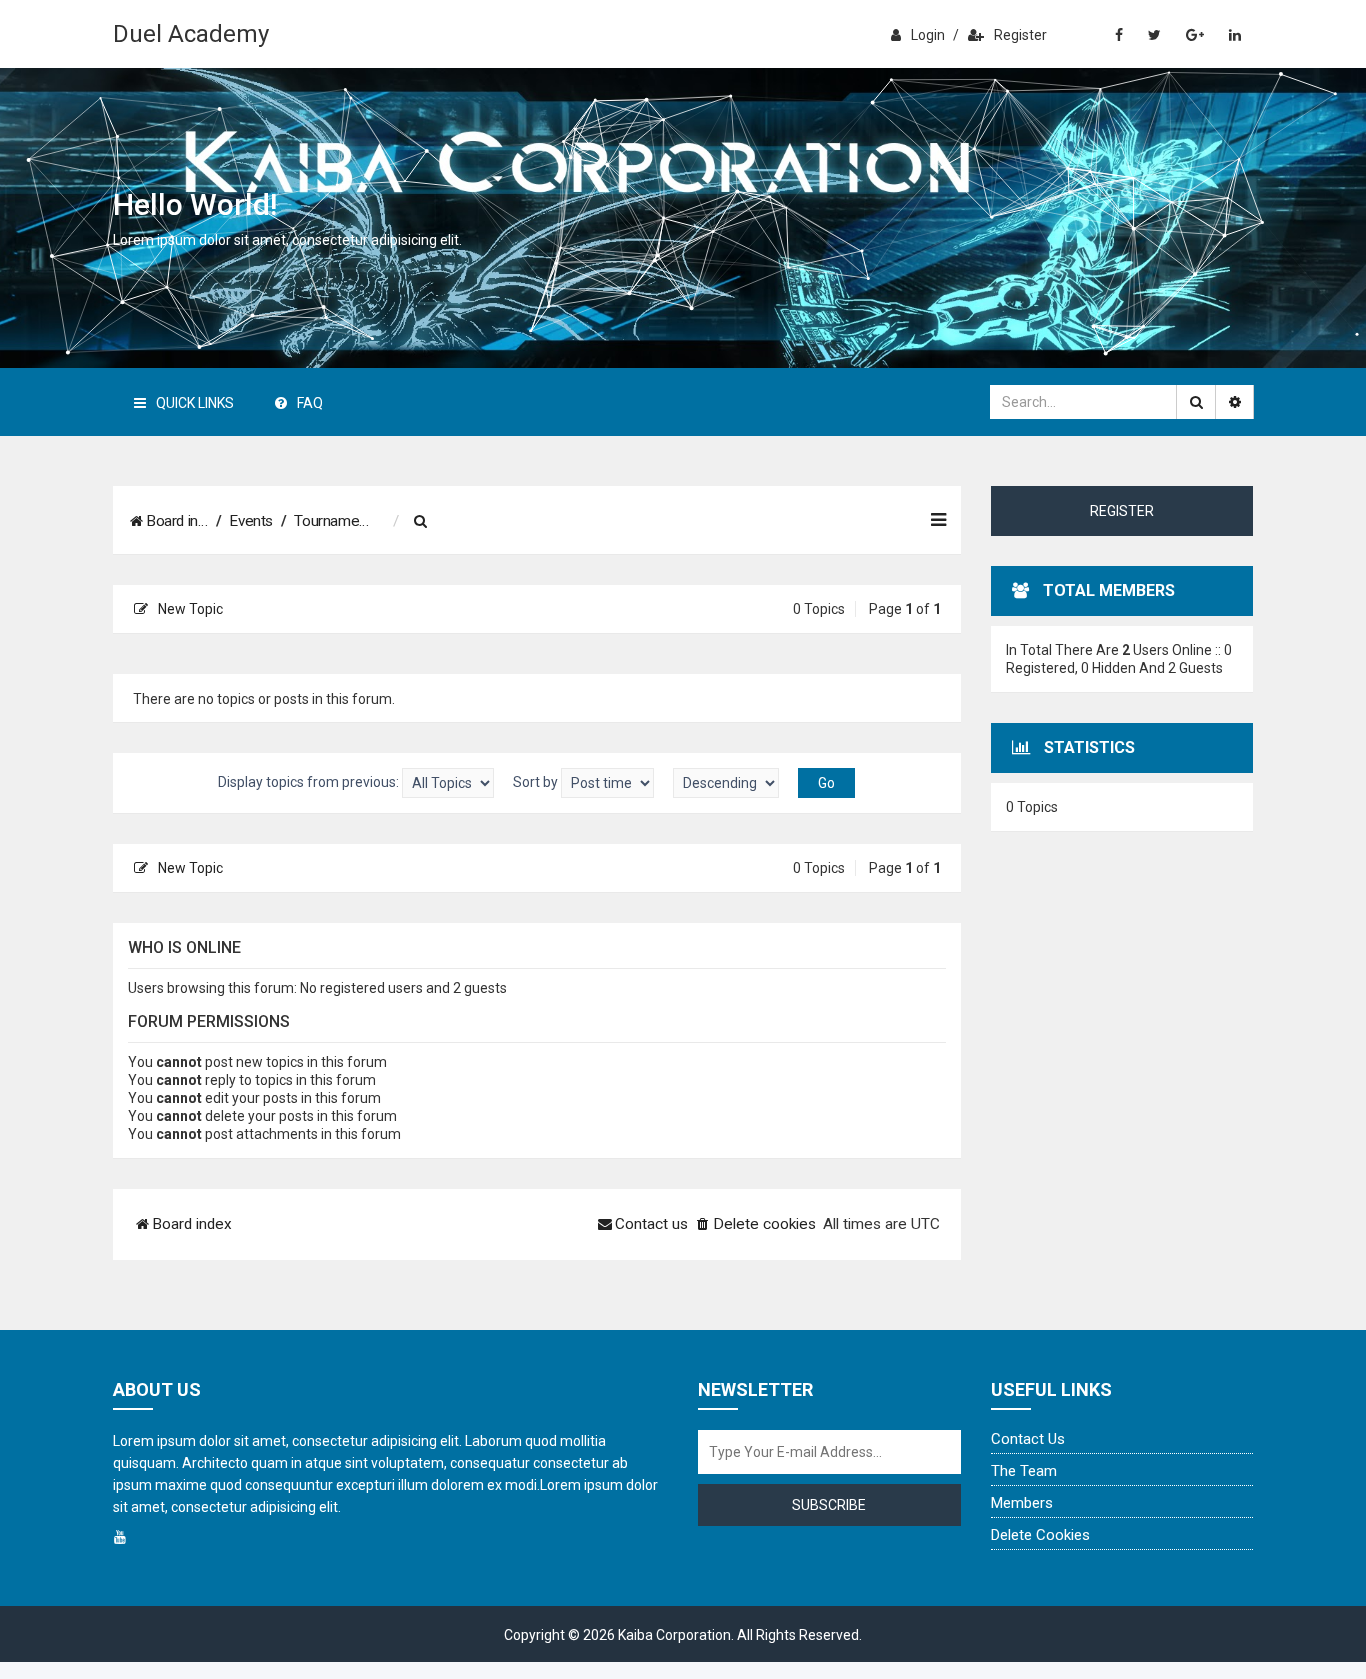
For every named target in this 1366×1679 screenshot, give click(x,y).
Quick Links (195, 403)
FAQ (310, 403)
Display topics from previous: (310, 782)
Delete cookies (1040, 1535)
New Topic (190, 609)
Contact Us (1028, 1439)
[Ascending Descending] (726, 783)
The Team (1024, 1471)
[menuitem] (421, 522)
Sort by (537, 782)
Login (928, 35)
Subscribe (829, 1505)
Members (1022, 1503)
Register (1020, 35)
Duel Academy (191, 34)
